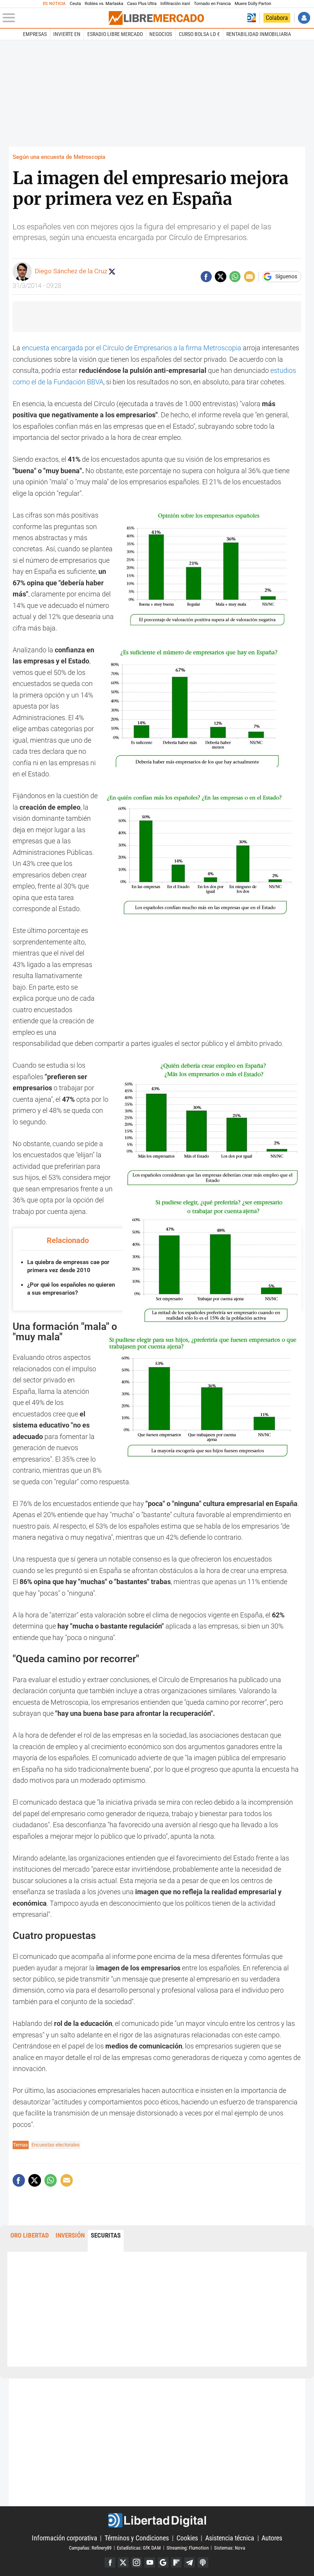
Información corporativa (65, 2538)
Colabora (277, 18)
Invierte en (67, 34)
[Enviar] (235, 277)
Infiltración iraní (175, 4)
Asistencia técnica (230, 2538)
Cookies (187, 2538)
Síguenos (286, 277)
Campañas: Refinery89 (90, 2547)
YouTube (150, 2563)
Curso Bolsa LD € (199, 34)
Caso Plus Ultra (142, 4)
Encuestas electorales (56, 2145)
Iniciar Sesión (304, 18)
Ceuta (75, 4)
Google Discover (163, 2563)
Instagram (137, 2563)
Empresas (35, 34)
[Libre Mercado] (156, 18)
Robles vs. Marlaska (104, 4)
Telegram (190, 2563)
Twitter (123, 2563)
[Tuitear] (220, 277)
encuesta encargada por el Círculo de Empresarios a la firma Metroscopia (132, 348)
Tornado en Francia (212, 4)
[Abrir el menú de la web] (55, 18)
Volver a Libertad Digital (252, 18)
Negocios (161, 34)
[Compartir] (206, 277)
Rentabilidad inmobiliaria (259, 34)
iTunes (203, 2563)
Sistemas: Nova (230, 2547)
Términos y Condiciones (137, 2538)
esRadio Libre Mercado (115, 34)
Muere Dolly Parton (253, 4)
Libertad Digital (157, 2520)
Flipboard (177, 2563)
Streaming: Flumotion (188, 2547)
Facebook (110, 2563)
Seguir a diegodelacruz (112, 271)
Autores (272, 2538)
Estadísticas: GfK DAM (139, 2547)
